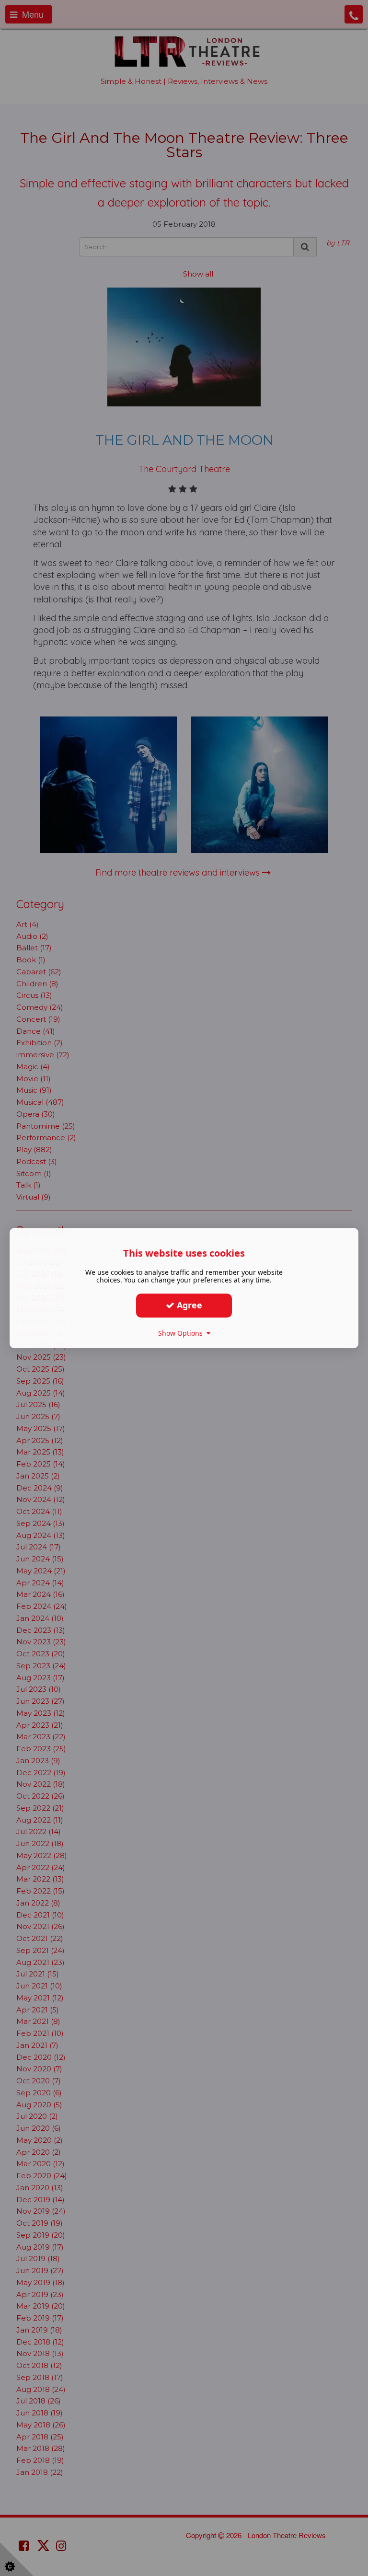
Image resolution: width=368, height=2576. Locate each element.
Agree (188, 1305)
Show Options (182, 1333)
